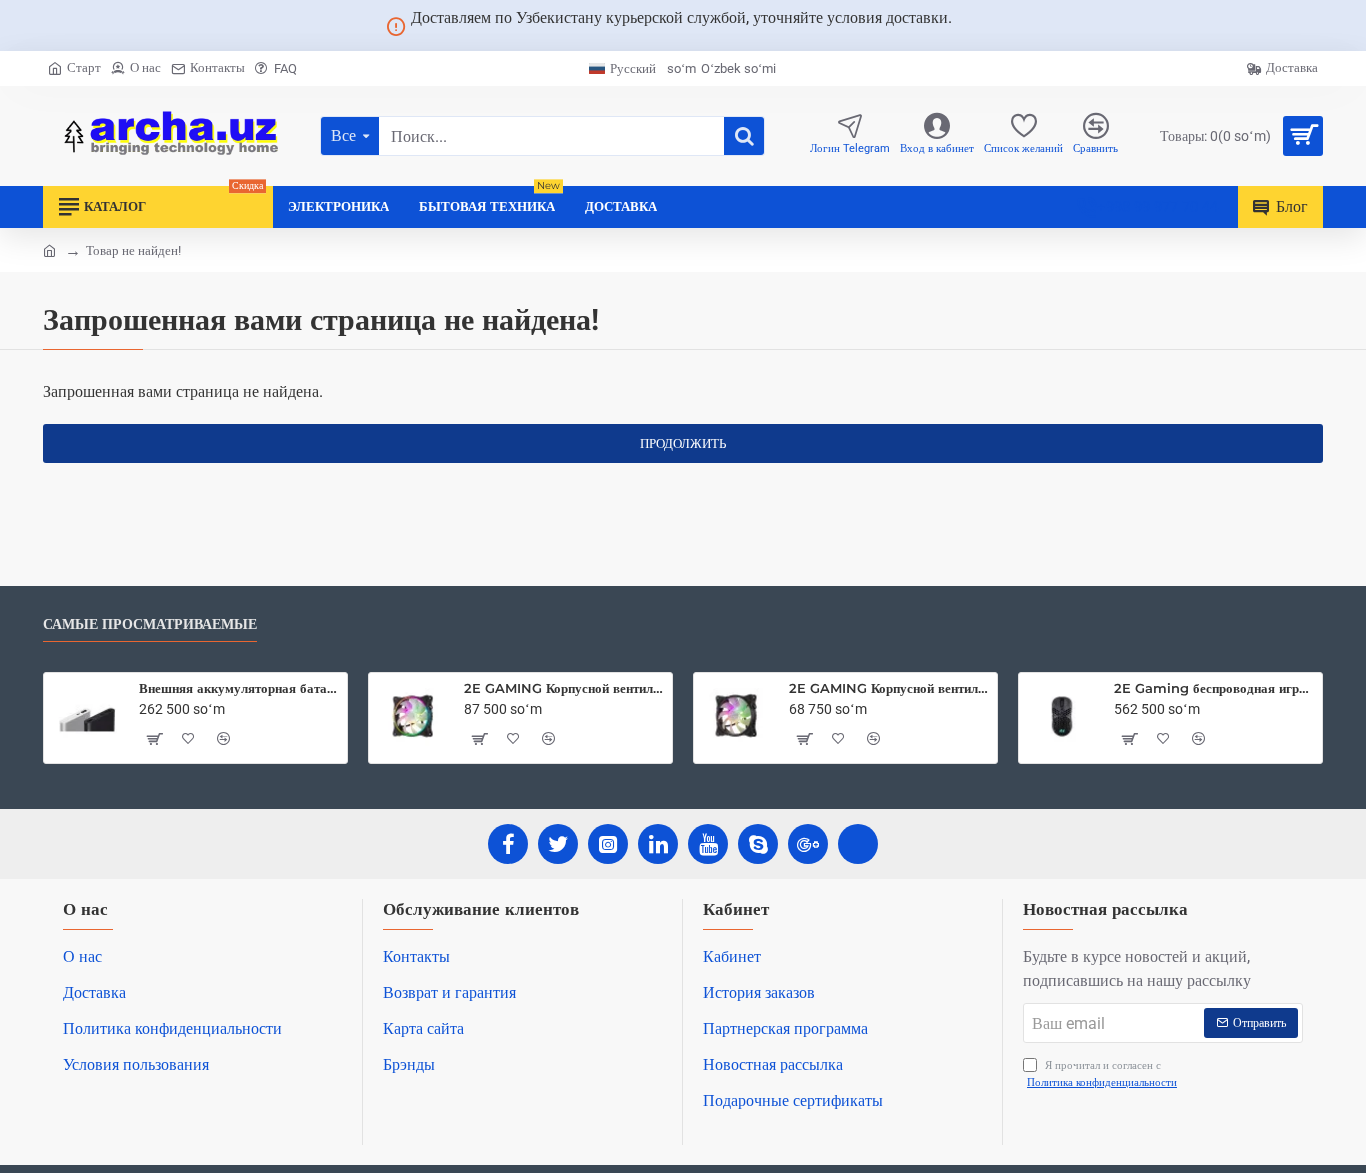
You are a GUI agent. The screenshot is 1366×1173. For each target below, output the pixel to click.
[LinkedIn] (658, 844)
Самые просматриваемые (150, 624)
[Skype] (758, 844)
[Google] (808, 844)
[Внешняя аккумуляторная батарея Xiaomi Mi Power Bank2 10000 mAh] (87, 716)
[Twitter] (558, 844)
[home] (49, 249)
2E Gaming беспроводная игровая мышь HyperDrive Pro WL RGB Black (1214, 688)
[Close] (976, 26)
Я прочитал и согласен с (1102, 1074)
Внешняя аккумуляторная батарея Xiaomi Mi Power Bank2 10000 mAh (239, 688)
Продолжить (683, 443)
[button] (154, 739)
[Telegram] (858, 844)
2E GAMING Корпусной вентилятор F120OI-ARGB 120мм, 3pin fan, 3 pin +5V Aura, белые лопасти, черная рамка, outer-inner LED (564, 688)
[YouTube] (708, 844)
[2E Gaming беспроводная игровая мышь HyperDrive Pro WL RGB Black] (1062, 716)
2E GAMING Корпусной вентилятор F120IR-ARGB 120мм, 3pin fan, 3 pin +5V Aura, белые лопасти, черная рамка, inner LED (889, 688)
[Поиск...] (744, 136)
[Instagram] (608, 844)
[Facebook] (508, 844)
